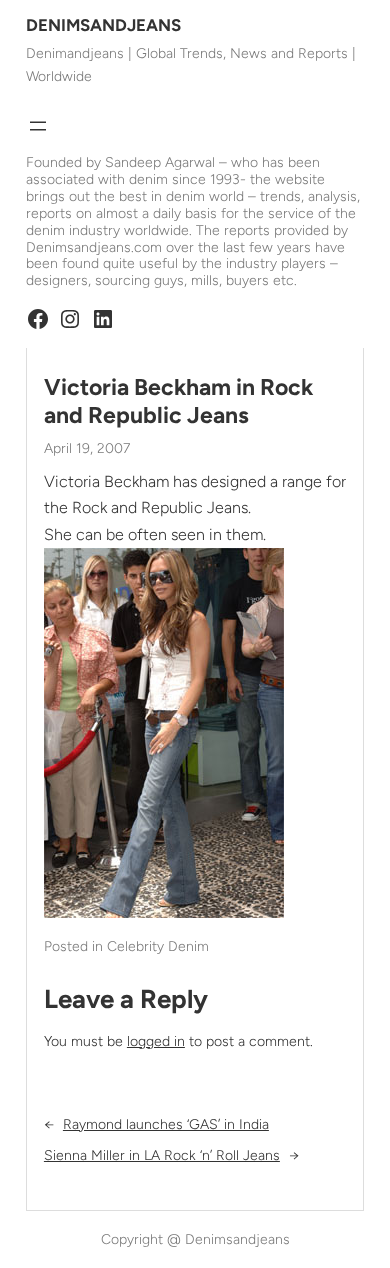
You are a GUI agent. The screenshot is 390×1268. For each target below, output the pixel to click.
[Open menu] (38, 126)
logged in (156, 1041)
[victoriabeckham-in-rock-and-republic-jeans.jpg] (164, 912)
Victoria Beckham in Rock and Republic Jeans (178, 401)
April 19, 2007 (87, 448)
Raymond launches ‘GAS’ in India (166, 1124)
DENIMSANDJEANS (103, 25)
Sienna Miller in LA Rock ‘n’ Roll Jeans (162, 1155)
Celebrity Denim (158, 946)
